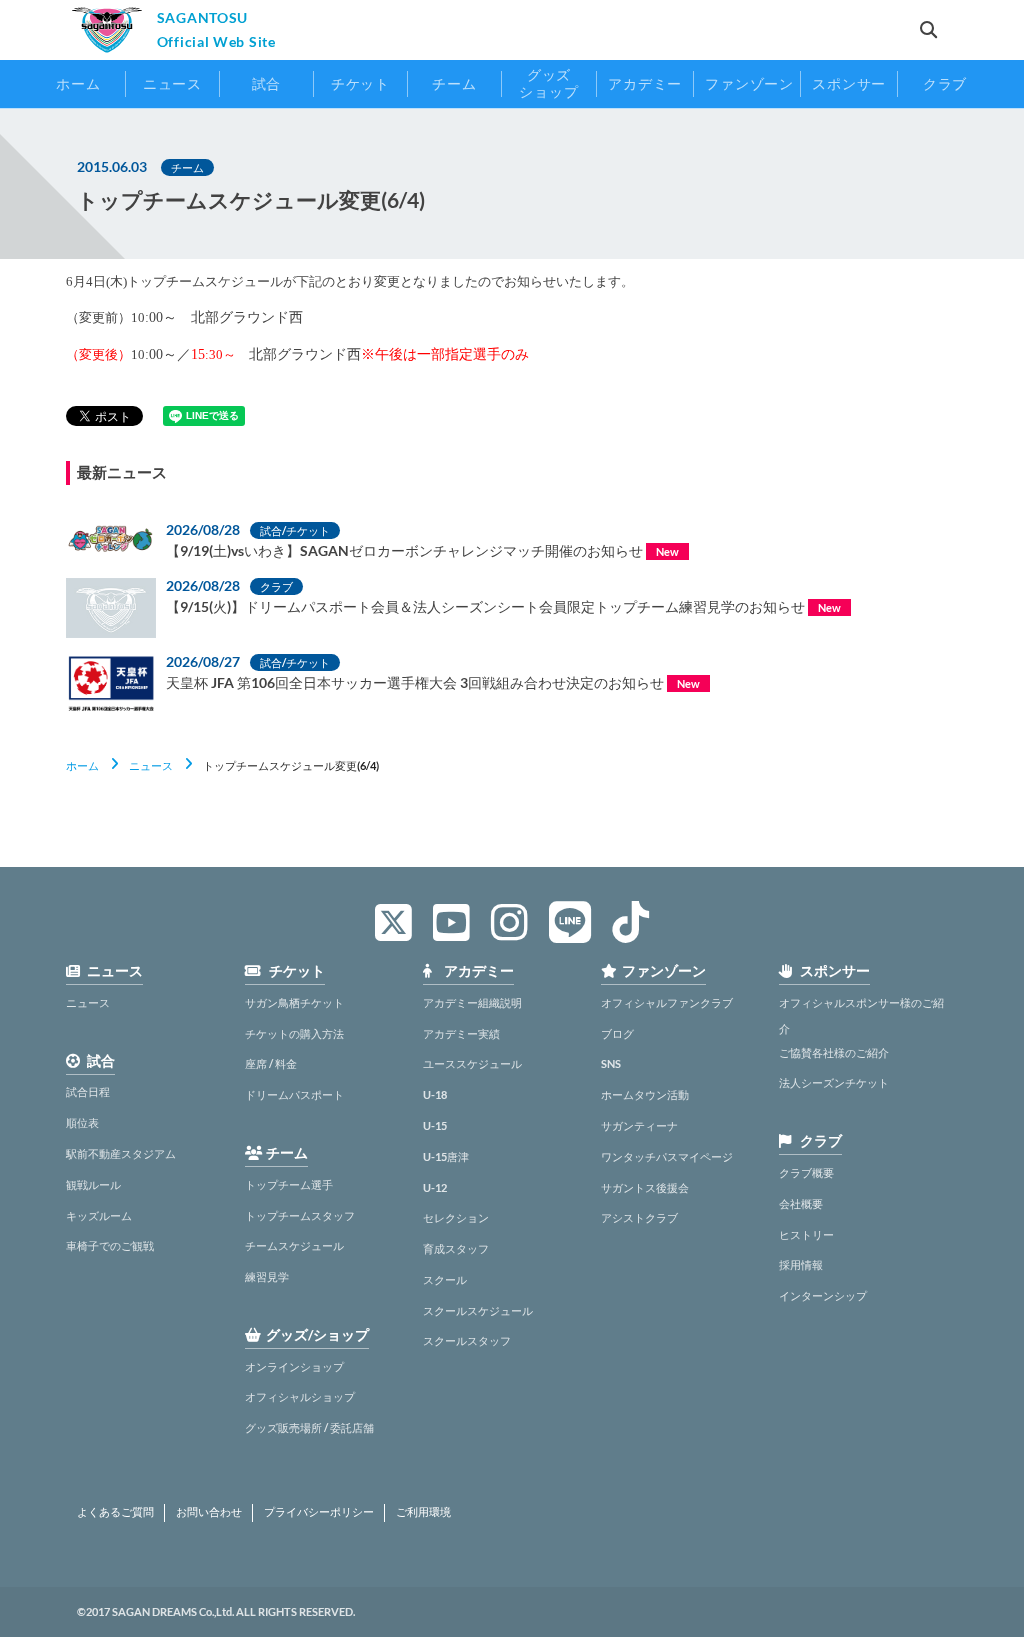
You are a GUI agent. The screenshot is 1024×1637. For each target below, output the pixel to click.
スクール (445, 1279)
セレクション (456, 1217)
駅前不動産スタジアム (121, 1153)
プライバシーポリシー (319, 1512)
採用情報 (801, 1264)
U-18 (435, 1094)
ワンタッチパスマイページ (667, 1156)
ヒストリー (806, 1234)
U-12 (435, 1187)
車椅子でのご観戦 (110, 1245)
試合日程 (88, 1091)
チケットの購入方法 (294, 1033)
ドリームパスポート (294, 1094)
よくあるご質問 (115, 1512)
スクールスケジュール (478, 1310)
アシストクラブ (639, 1217)
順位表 (82, 1122)
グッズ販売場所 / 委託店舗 (309, 1427)
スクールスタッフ (467, 1340)
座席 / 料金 (271, 1063)
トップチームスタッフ (300, 1215)
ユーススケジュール (472, 1063)
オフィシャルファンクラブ (667, 1002)
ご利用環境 (423, 1512)
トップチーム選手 (289, 1184)
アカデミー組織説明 (472, 1002)
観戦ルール (93, 1184)
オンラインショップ (294, 1366)
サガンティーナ (639, 1125)
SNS (611, 1063)
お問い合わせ (209, 1512)
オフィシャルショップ (300, 1396)
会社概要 (801, 1203)
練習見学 (267, 1276)
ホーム (82, 765)
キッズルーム (99, 1215)
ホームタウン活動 (645, 1094)
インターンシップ (823, 1295)
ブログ (617, 1033)
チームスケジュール (294, 1245)
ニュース (151, 765)
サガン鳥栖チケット (294, 1002)
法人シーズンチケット (834, 1082)
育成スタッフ (456, 1248)
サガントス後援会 (645, 1187)
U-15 (435, 1125)
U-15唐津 (446, 1156)
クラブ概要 (806, 1172)
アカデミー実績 (461, 1033)
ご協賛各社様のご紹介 (834, 1052)
